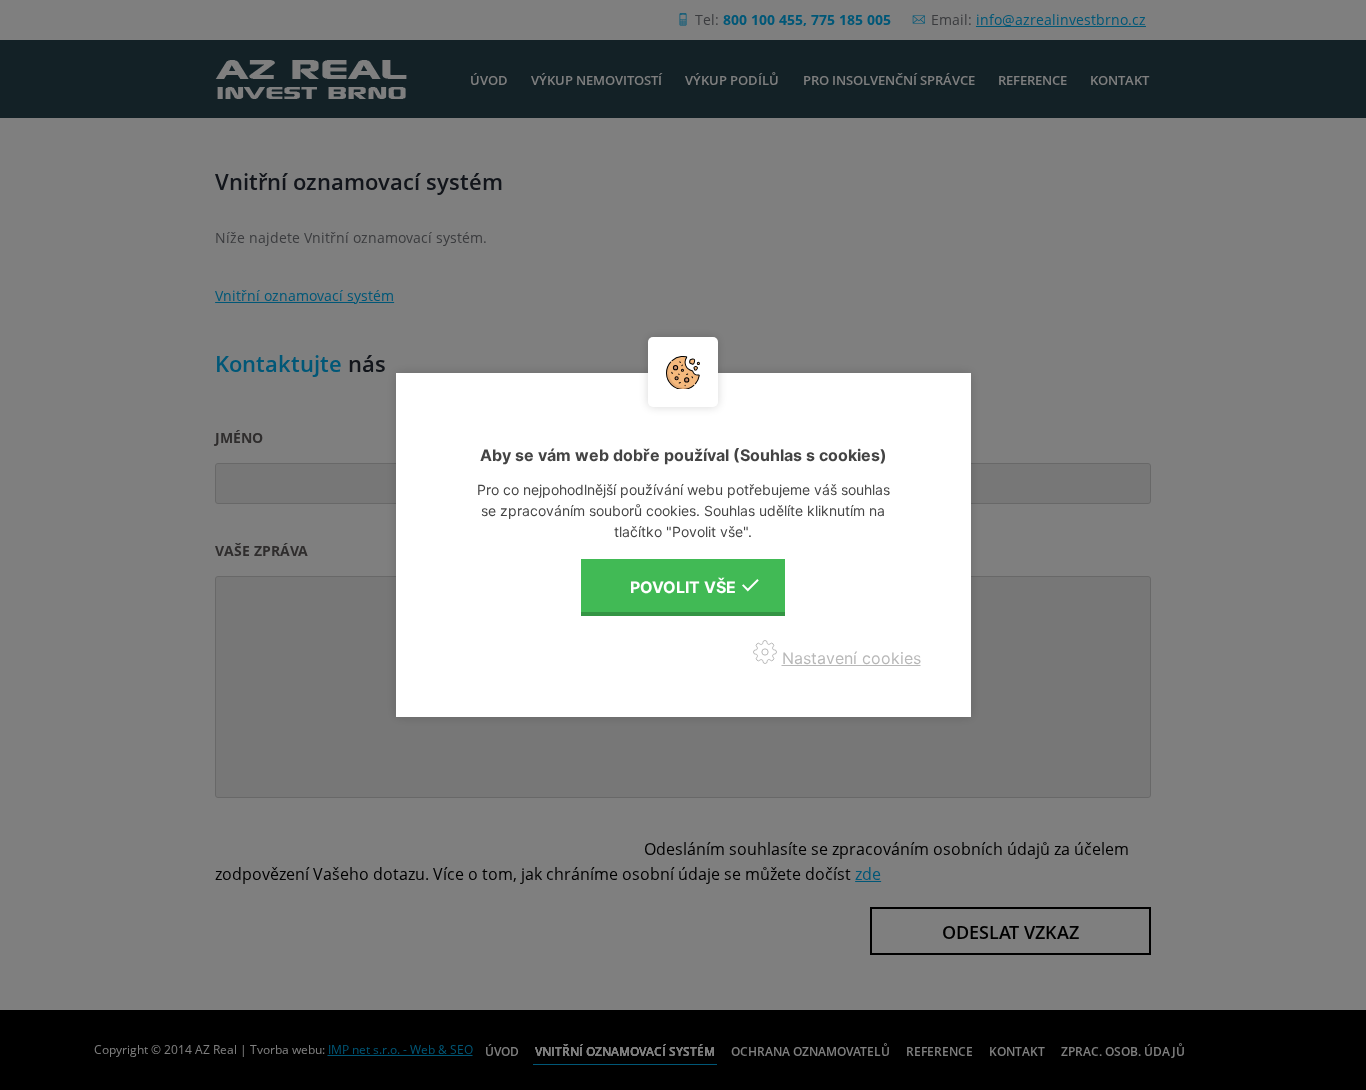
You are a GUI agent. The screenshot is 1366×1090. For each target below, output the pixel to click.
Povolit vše (683, 587)
